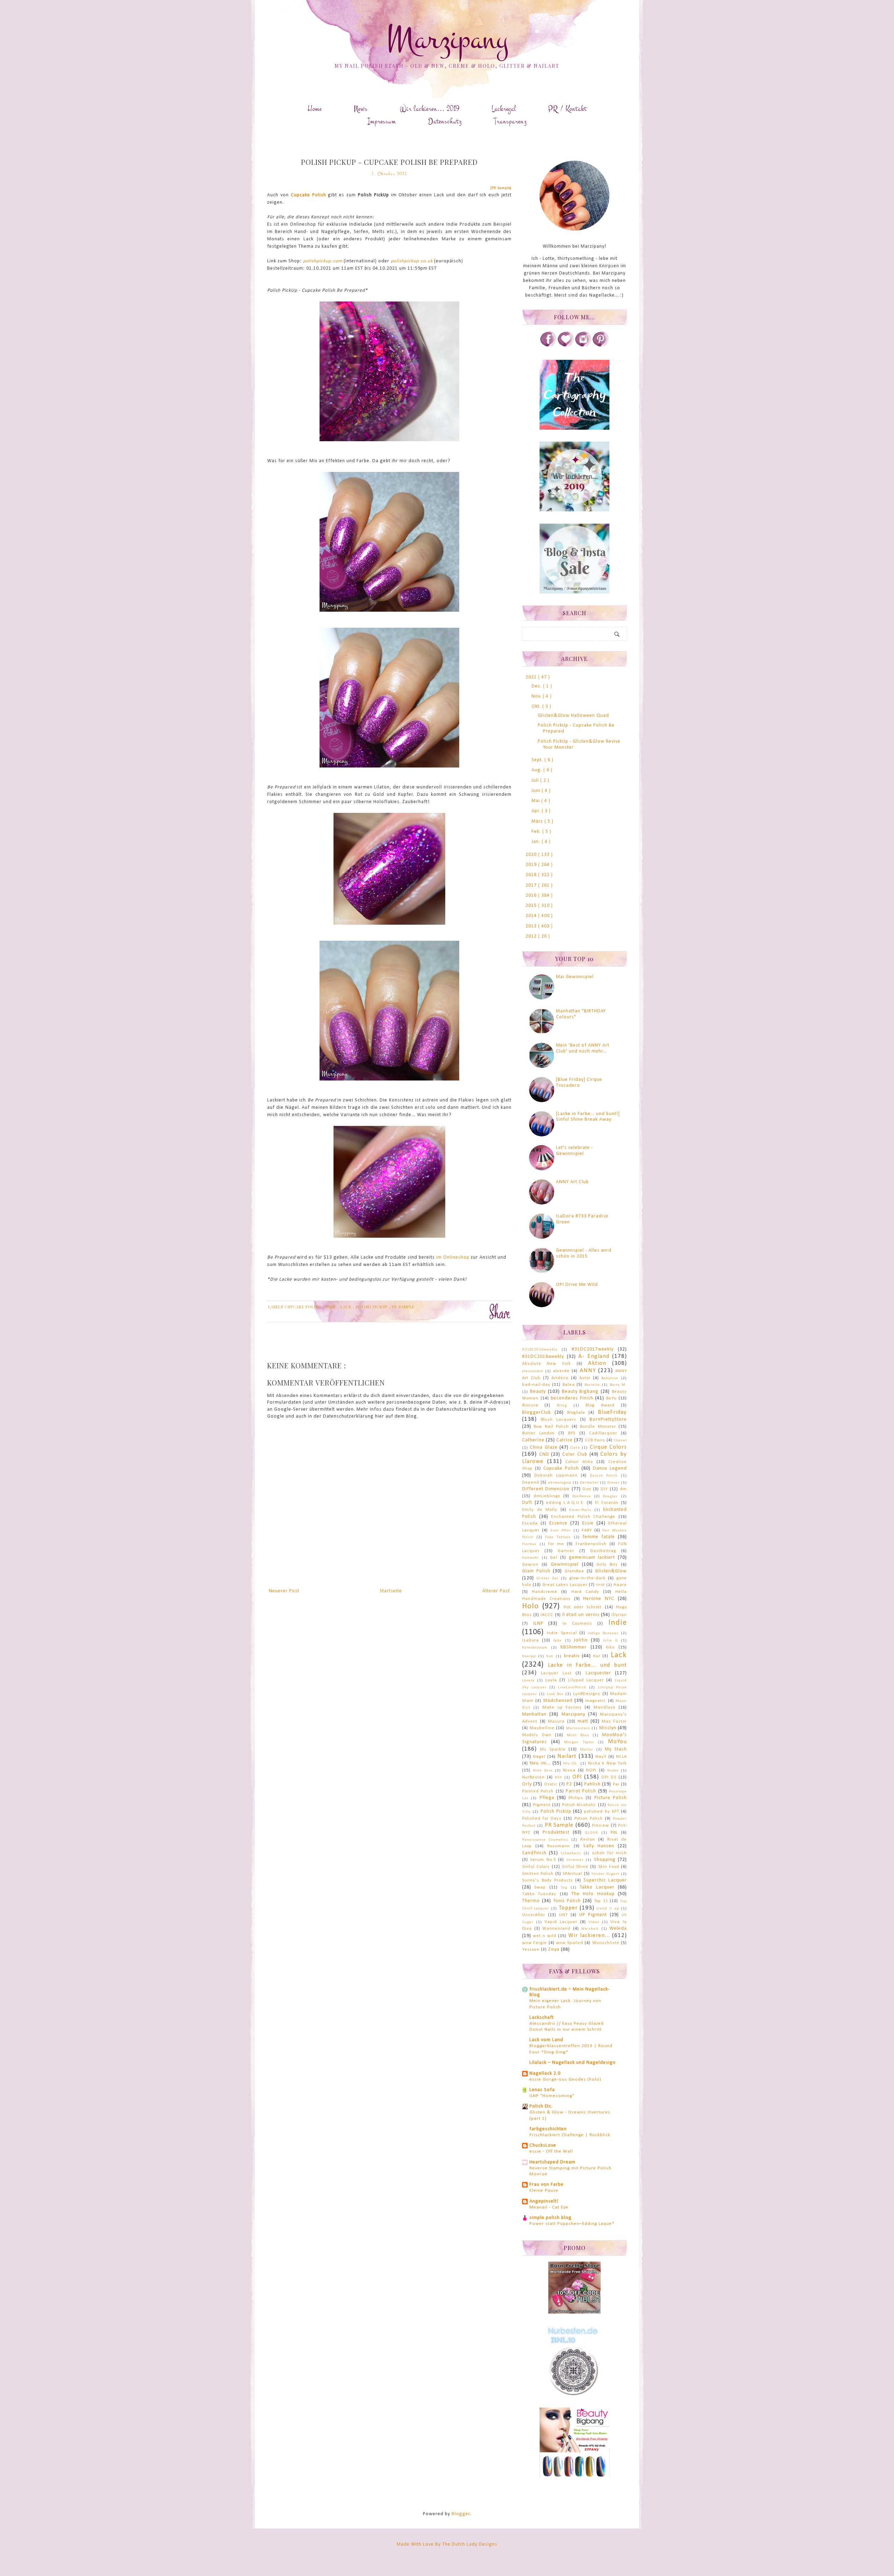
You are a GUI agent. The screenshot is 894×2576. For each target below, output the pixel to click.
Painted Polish (538, 1791)
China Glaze (544, 1447)
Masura (556, 1722)
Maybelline (542, 1728)
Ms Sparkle (553, 1749)
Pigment (542, 1805)
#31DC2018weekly (543, 1357)
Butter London (538, 1433)
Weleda (618, 1929)
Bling (562, 1406)
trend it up (608, 1909)
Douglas (610, 1496)
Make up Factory (562, 1708)
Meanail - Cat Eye (549, 2207)
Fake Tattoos (558, 1537)
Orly (527, 1784)
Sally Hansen (599, 1846)
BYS (572, 1433)
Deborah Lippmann (556, 1476)
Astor (585, 1378)
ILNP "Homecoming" (552, 2096)
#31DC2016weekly (540, 1350)
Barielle (592, 1385)
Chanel (620, 1440)
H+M (600, 1585)
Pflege (547, 1798)
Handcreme (545, 1592)
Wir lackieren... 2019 (430, 109)
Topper (568, 1908)
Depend (531, 1483)
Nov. (537, 696)
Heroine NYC (599, 1599)
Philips (576, 1798)
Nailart (567, 1756)
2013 (532, 926)
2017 (532, 885)
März (538, 821)
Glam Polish (536, 1571)
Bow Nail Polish (551, 1427)
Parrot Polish (581, 1791)
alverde (561, 1371)
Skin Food (609, 1867)
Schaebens (571, 1853)
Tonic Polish (567, 1901)
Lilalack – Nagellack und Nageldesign (573, 2063)
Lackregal (504, 109)
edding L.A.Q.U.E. (565, 1503)
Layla (551, 1680)
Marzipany (447, 39)
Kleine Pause (544, 2191)
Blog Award (600, 1405)
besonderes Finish (572, 1398)
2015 (532, 906)
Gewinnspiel (565, 1564)
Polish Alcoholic (579, 1805)
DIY (604, 1489)
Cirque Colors (608, 1447)
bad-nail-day (536, 1385)
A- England (594, 1356)
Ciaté (575, 1448)
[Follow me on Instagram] (583, 346)
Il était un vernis (581, 1615)
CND (544, 1454)
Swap (540, 1887)
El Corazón (607, 1503)
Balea (569, 1385)
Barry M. (618, 1385)
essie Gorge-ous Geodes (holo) (565, 2079)
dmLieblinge (547, 1496)
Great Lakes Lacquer (565, 1585)
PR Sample (403, 1307)
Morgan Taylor (579, 1742)
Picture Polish (611, 1798)
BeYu (611, 1398)
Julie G (610, 1641)
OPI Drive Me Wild (577, 1285)
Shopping (605, 1860)
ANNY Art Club (572, 1182)
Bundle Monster (598, 1427)
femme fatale (599, 1537)
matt (583, 1721)
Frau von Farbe (547, 2185)
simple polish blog (551, 2218)
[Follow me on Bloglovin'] (566, 346)
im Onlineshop (453, 1257)
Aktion (597, 1363)
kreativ (572, 1656)
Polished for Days (542, 1819)
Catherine (533, 1440)
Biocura (530, 1405)
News (361, 109)
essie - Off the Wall (551, 2151)
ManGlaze (605, 1708)
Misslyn (608, 1728)
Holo (530, 1606)
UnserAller (534, 1915)
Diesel (613, 1483)
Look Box (555, 1694)
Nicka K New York (607, 1763)
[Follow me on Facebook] (548, 346)
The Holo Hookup (593, 1894)
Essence (558, 1523)
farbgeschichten (548, 2129)
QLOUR (591, 1833)
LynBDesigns (587, 1694)
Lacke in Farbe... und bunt (587, 1665)
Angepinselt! (544, 2201)
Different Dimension (546, 1489)
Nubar (613, 1771)
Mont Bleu (578, 1735)
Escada (530, 1523)
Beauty (538, 1392)
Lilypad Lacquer (586, 1680)
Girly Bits (607, 1565)
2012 (532, 936)
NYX (559, 1778)
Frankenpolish (591, 1544)
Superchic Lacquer (605, 1880)
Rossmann (559, 1846)
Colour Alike (579, 1462)
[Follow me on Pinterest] (601, 346)
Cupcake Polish (309, 195)
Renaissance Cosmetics (545, 1840)
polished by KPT (602, 1812)
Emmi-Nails (580, 1510)
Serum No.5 (543, 1860)
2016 (532, 896)
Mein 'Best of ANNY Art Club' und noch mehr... (583, 1048)
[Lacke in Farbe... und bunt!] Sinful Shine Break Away (588, 1117)
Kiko (610, 1647)
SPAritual (572, 1874)
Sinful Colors (536, 1867)
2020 (532, 855)
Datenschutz (445, 121)
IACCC (547, 1615)
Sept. (538, 760)
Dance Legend (610, 1468)
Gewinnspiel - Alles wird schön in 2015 (584, 1253)
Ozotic (551, 1784)
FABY (587, 1530)
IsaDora (530, 1640)
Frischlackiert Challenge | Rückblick (570, 2135)
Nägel (539, 1757)
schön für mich (609, 1853)
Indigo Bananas (603, 1633)
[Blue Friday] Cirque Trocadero (579, 1083)
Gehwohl (530, 1558)
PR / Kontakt (567, 109)
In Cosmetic (577, 1624)
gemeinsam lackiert (592, 1558)
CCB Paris (595, 1440)
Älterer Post (496, 1591)
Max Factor (614, 1722)
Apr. (537, 811)
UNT (563, 1915)
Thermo (531, 1901)
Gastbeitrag (603, 1551)
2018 (532, 875)
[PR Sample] (501, 188)
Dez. (537, 686)
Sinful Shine (575, 1867)
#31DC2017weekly (593, 1349)
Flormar (529, 1544)
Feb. (537, 832)
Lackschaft (542, 2018)
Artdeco (560, 1378)
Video (594, 1922)
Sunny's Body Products (548, 1880)
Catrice (565, 1440)
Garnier (566, 1551)
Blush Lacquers (559, 1420)
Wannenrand (556, 1929)
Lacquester (598, 1673)
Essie (588, 1523)
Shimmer (575, 1860)
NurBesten (533, 1777)
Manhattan (534, 1714)
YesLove (531, 1950)
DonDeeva (582, 1496)
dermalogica (560, 1483)
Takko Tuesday (539, 1894)
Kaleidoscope (535, 1648)
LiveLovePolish (572, 1687)
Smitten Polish (538, 1874)
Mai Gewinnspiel (575, 977)
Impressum (382, 121)
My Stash (616, 1749)
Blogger (461, 2514)
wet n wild (545, 1936)
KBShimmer (574, 1647)
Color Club (575, 1454)
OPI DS (609, 1777)
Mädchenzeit (558, 1701)
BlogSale (576, 1413)
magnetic (596, 1701)
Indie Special (562, 1633)
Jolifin (581, 1640)
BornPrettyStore (608, 1420)
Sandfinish (534, 1853)
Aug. (537, 770)
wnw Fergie (534, 1943)
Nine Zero (543, 1771)
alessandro (533, 1371)
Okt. (537, 707)
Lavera (528, 1680)
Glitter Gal (547, 1578)
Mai (536, 801)
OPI (577, 1777)
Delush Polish (604, 1476)
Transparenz (510, 121)
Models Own (537, 1735)
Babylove (610, 1378)
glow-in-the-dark (587, 1578)
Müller (587, 1750)
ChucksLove (543, 2145)
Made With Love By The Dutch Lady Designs (447, 2544)
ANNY (588, 1371)
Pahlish (592, 1784)
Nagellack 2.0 (545, 2073)
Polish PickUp (372, 1307)
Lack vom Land (546, 2040)
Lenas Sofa (542, 2090)
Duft (527, 1503)
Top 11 (601, 1901)
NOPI (591, 1770)
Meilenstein (578, 1728)
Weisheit (590, 1929)
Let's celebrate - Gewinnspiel (574, 1151)
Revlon (588, 1840)
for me (556, 1544)
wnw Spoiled (570, 1943)
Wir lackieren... (589, 1935)
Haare (620, 1585)
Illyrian (619, 1615)
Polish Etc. (541, 2106)
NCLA (621, 1757)
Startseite (391, 1591)
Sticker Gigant (605, 1874)
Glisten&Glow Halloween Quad (573, 716)
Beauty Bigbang (580, 1392)
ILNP (538, 1624)
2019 (532, 865)
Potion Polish (589, 1819)
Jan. (537, 842)
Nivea (569, 1770)
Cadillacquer (603, 1433)
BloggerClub (537, 1413)
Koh (550, 1656)
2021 (532, 677)
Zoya (554, 1949)
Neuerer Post (284, 1591)
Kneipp (529, 1656)
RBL (614, 1833)
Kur (597, 1656)
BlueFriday (612, 1412)
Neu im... (540, 1763)
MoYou (617, 1742)
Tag (564, 1888)
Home (315, 109)
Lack (347, 1307)
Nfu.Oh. (571, 1764)
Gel (554, 1558)
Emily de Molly (540, 1510)
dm (623, 1489)
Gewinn (530, 1565)
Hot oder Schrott (583, 1607)
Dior (587, 1489)
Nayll (601, 1757)
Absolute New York (547, 1364)
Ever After (561, 1531)
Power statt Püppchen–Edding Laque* (572, 2224)
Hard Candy (585, 1592)
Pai (616, 1784)
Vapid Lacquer (561, 1922)
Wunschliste (606, 1943)
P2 (569, 1784)
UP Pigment (593, 1915)
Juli (536, 781)
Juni (537, 791)
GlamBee (574, 1571)
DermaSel (589, 1483)
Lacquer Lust (556, 1673)
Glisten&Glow (611, 1571)
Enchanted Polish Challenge (583, 1517)
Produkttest (556, 1832)
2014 (532, 916)
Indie (331, 1307)
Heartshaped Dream (552, 2162)
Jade (558, 1641)
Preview (600, 1826)
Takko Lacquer (597, 1887)
